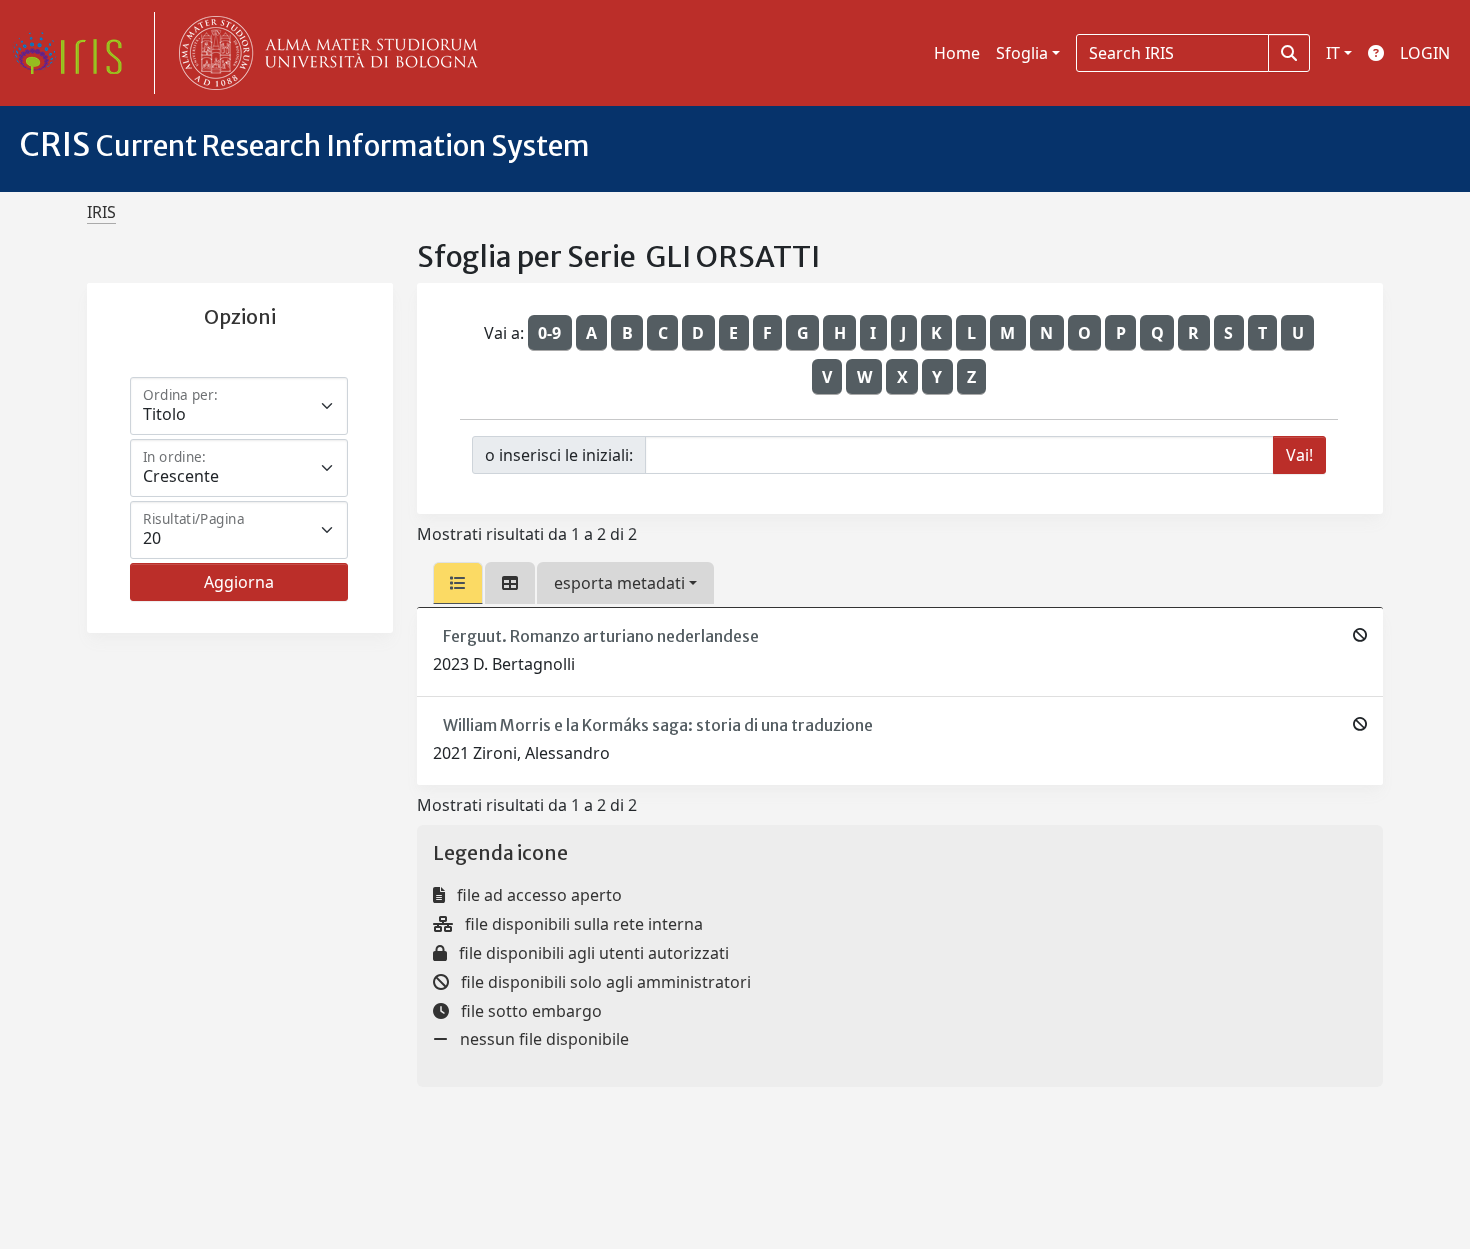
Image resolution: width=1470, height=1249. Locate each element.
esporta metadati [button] (619, 583)
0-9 (549, 333)
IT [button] (1333, 53)
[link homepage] (75, 53)
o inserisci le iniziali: (559, 455)
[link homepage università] (324, 53)
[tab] (458, 583)
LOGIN (1425, 53)
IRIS (101, 212)
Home (957, 53)
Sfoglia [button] (1022, 53)
